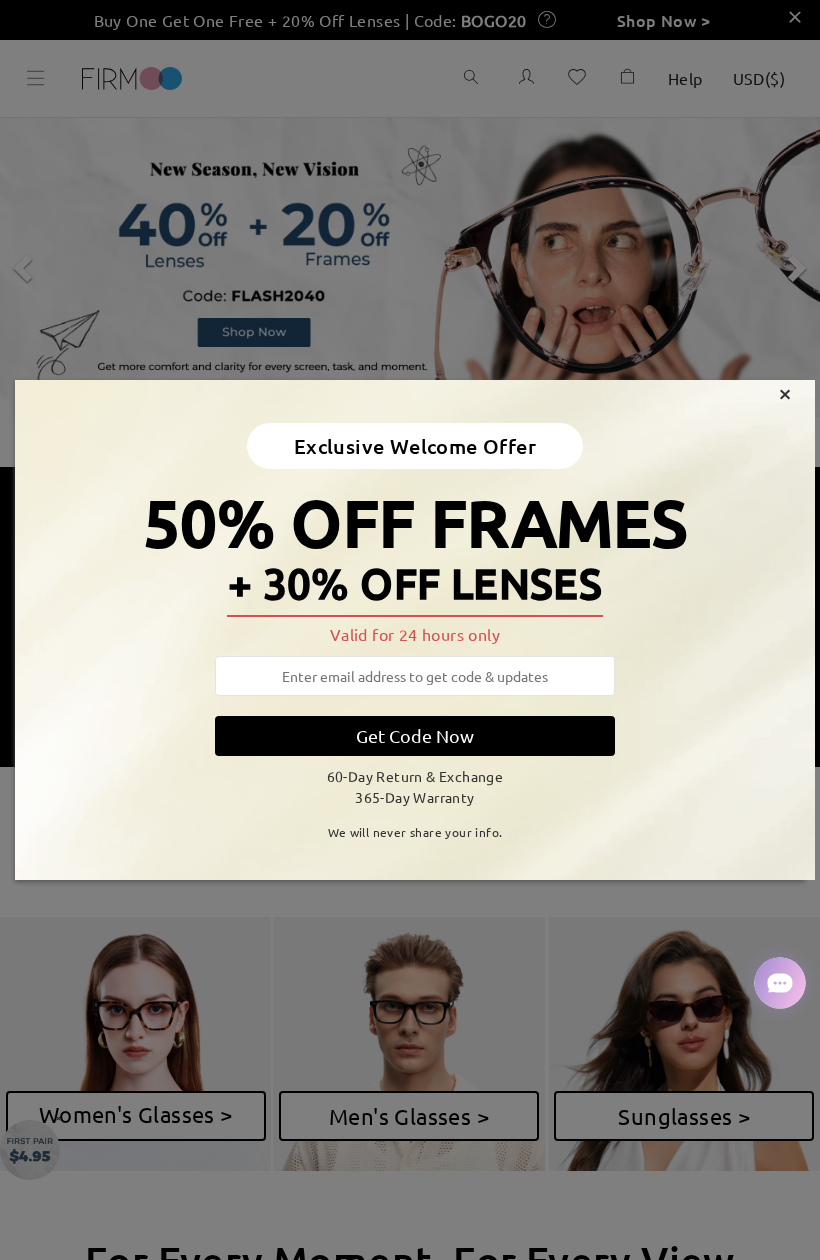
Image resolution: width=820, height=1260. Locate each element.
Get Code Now (415, 735)
